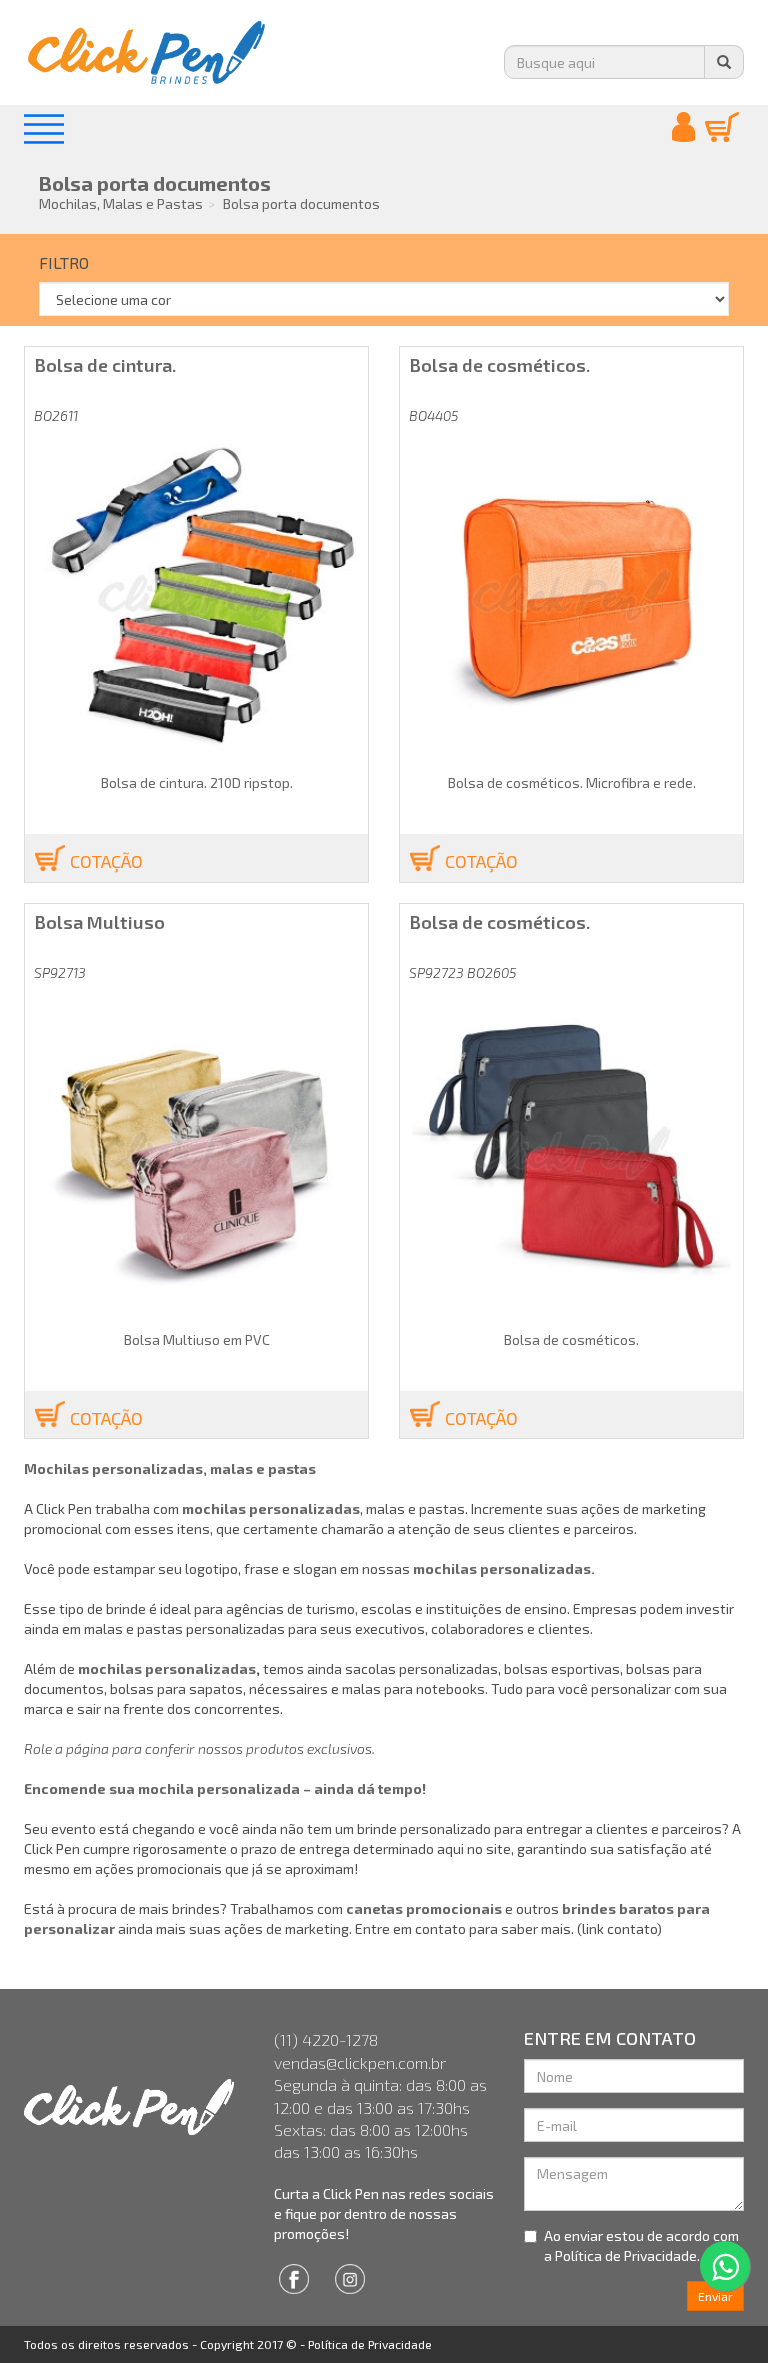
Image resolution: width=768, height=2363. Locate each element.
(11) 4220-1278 (326, 2039)
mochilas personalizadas (167, 1668)
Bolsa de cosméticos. (499, 365)
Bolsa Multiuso (99, 922)
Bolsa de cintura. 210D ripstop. (197, 782)
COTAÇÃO (106, 861)
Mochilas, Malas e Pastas (121, 203)
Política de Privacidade (370, 2344)
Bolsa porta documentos (155, 183)
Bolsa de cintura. (105, 365)
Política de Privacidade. (627, 2255)
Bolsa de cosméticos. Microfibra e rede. (572, 782)
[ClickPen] (134, 2107)
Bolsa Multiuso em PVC (197, 1339)
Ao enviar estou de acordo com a (641, 2245)
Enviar (715, 2296)
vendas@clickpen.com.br (360, 2062)
